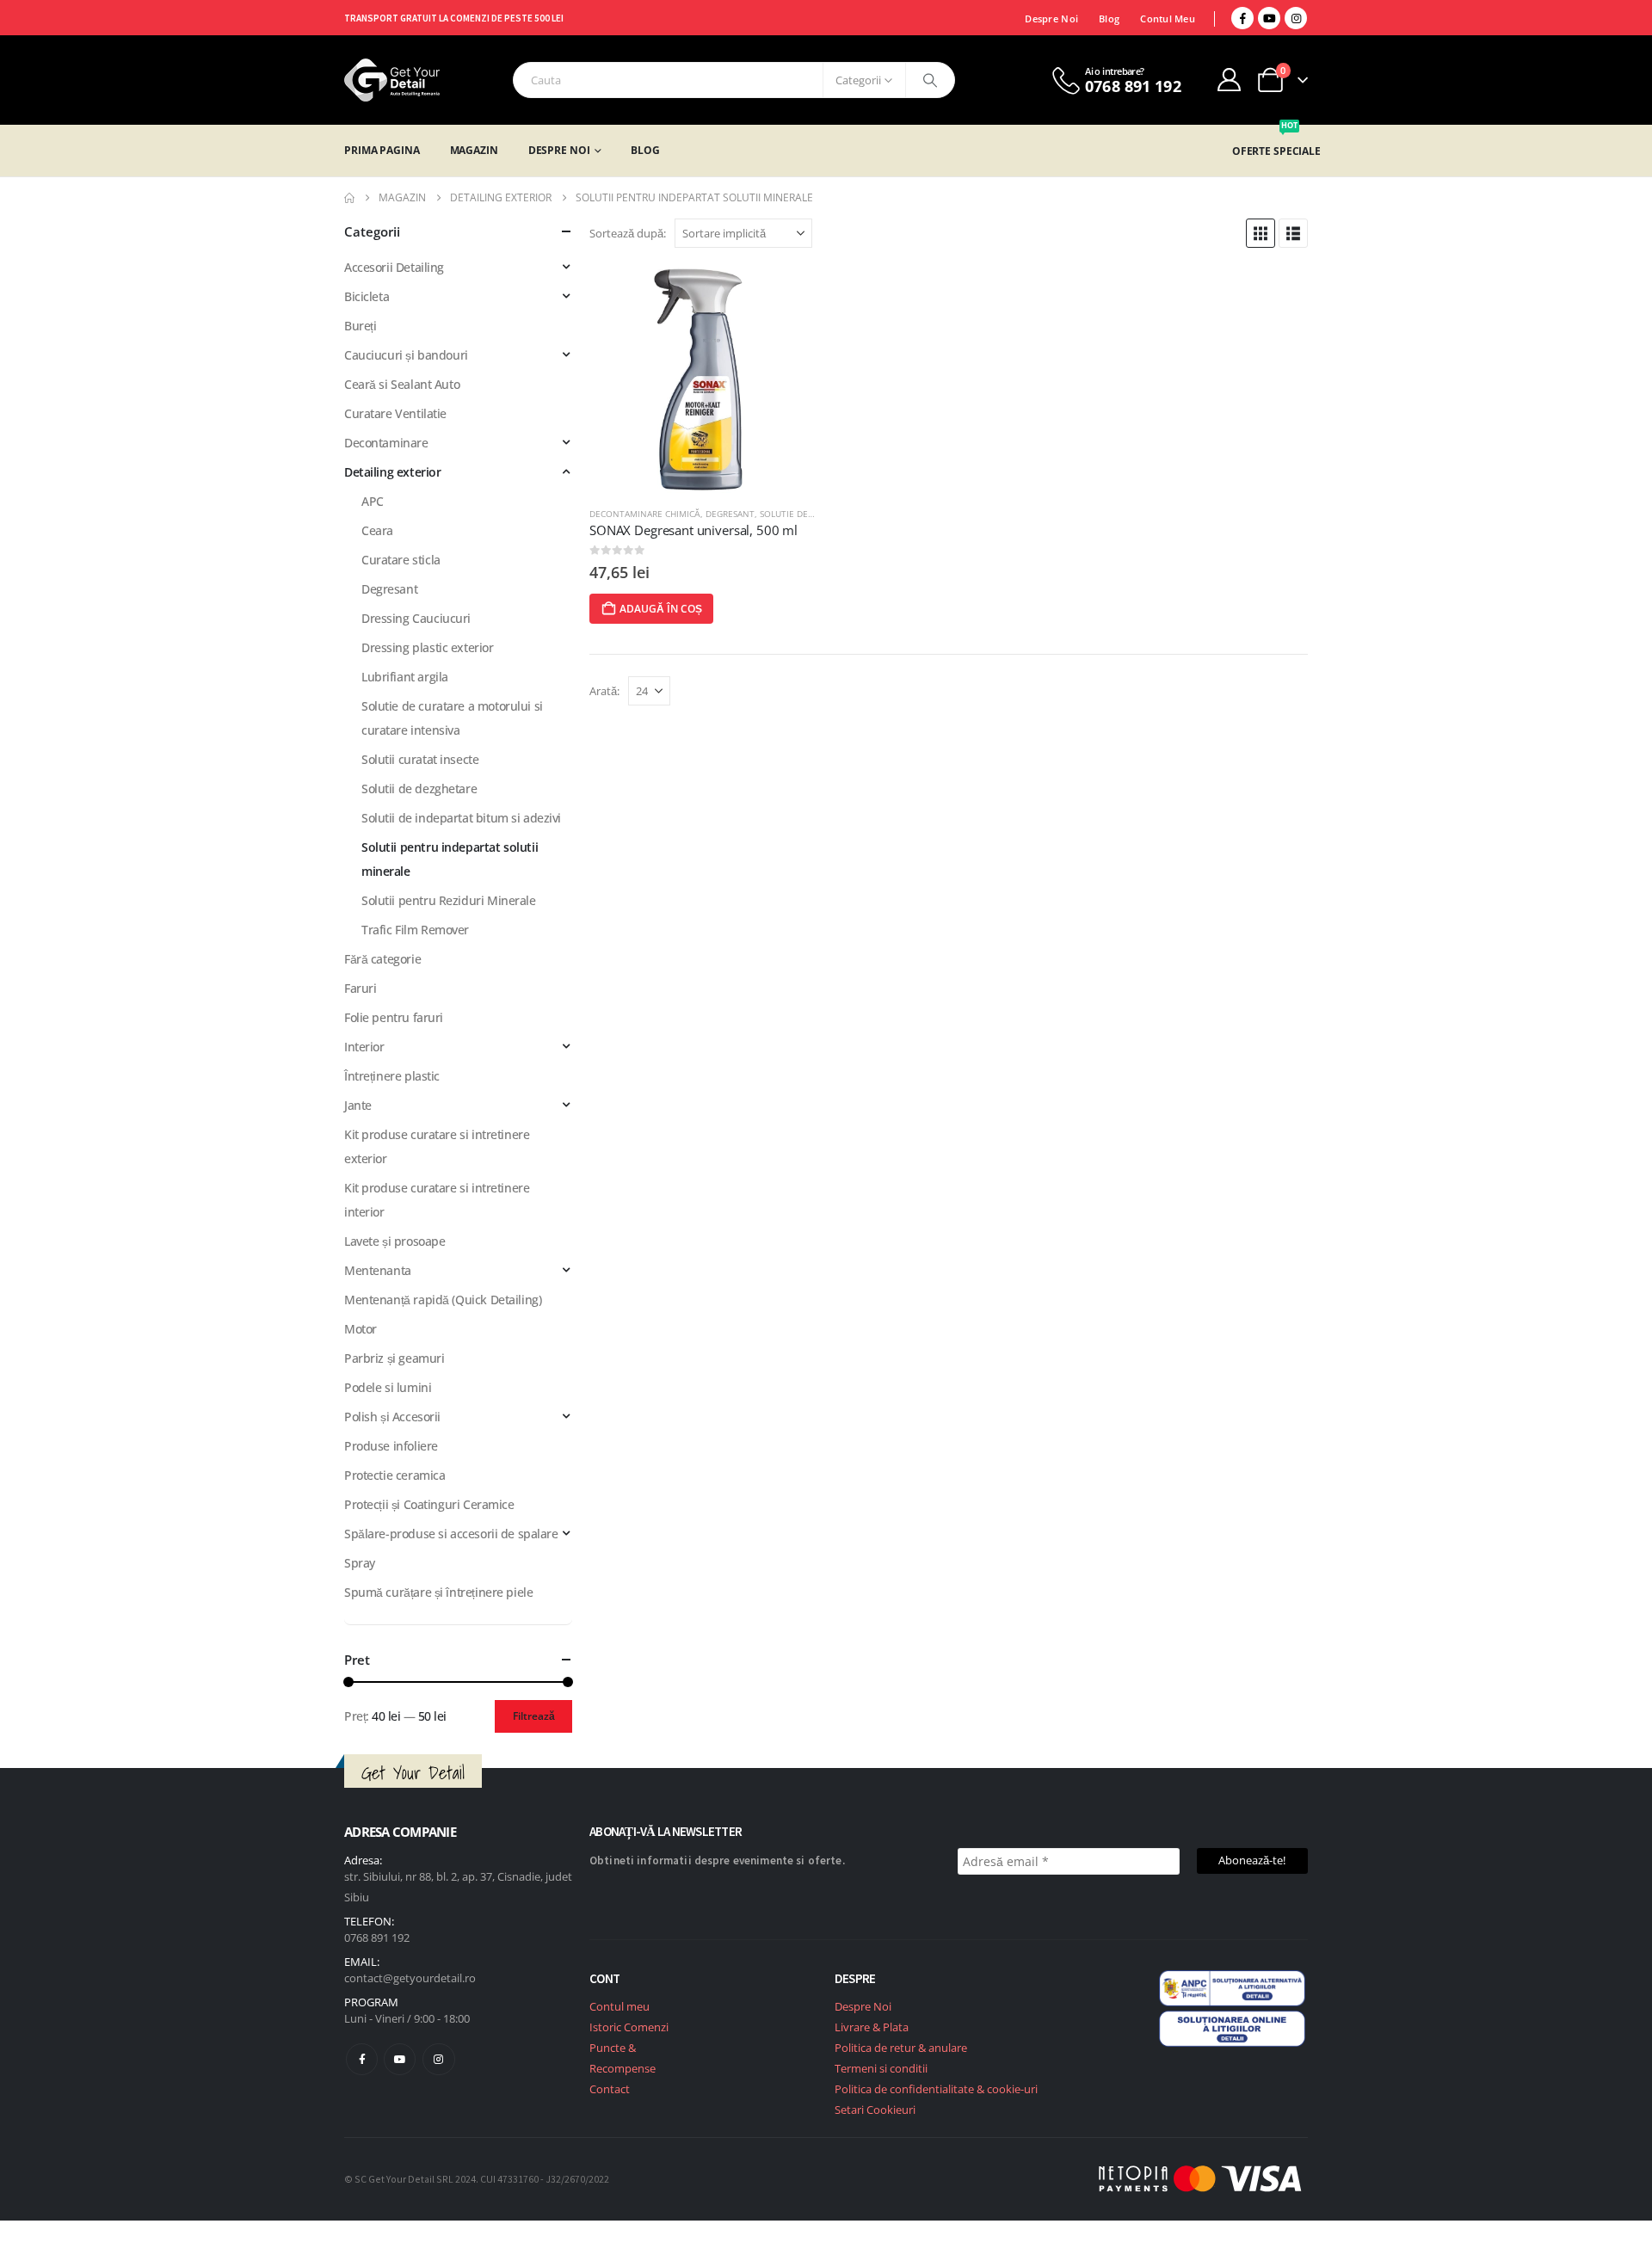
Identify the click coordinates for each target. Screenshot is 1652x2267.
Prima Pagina (382, 150)
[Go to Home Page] (349, 198)
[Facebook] (1242, 18)
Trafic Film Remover (415, 930)
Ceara (377, 530)
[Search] (930, 80)
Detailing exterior (392, 472)
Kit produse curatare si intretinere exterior (437, 1146)
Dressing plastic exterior (428, 647)
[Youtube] (1269, 18)
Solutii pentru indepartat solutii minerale (450, 859)
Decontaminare (386, 443)
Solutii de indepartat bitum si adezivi (461, 818)
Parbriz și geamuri (394, 1358)
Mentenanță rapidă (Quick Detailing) (443, 1300)
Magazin (474, 150)
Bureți (360, 326)
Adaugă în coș (661, 609)
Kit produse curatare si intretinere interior (437, 1200)
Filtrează (534, 1716)
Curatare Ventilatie (395, 413)
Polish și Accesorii (392, 1417)
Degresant (730, 514)
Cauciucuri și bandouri (406, 355)
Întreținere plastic (392, 1076)
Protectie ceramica (395, 1475)
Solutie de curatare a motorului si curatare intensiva (452, 718)
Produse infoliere (391, 1446)
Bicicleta (367, 296)
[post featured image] (703, 379)
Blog (1109, 18)
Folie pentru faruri (394, 1017)
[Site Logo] (392, 80)
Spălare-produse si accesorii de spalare (451, 1534)
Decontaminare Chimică (645, 514)
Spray (360, 1563)
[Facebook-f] (362, 2059)
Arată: (604, 691)
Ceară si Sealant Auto (402, 384)
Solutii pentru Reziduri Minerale (449, 900)
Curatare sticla (401, 560)
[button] (1261, 233)
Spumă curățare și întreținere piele (438, 1592)
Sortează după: (628, 233)
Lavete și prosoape (395, 1241)
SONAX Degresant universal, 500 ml (693, 530)
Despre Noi (1051, 18)
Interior (364, 1047)
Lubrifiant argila (405, 677)
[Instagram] (1296, 18)
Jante (358, 1105)
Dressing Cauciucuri (416, 618)
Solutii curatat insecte (420, 759)
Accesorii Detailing (394, 267)
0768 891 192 (377, 1937)
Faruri (360, 988)
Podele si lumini (388, 1387)
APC (373, 501)
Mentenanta (378, 1270)
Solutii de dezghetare (419, 789)
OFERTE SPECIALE (1276, 151)
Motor (361, 1329)
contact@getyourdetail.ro (410, 1978)
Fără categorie (382, 959)
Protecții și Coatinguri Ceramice (429, 1504)
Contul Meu (1168, 18)
